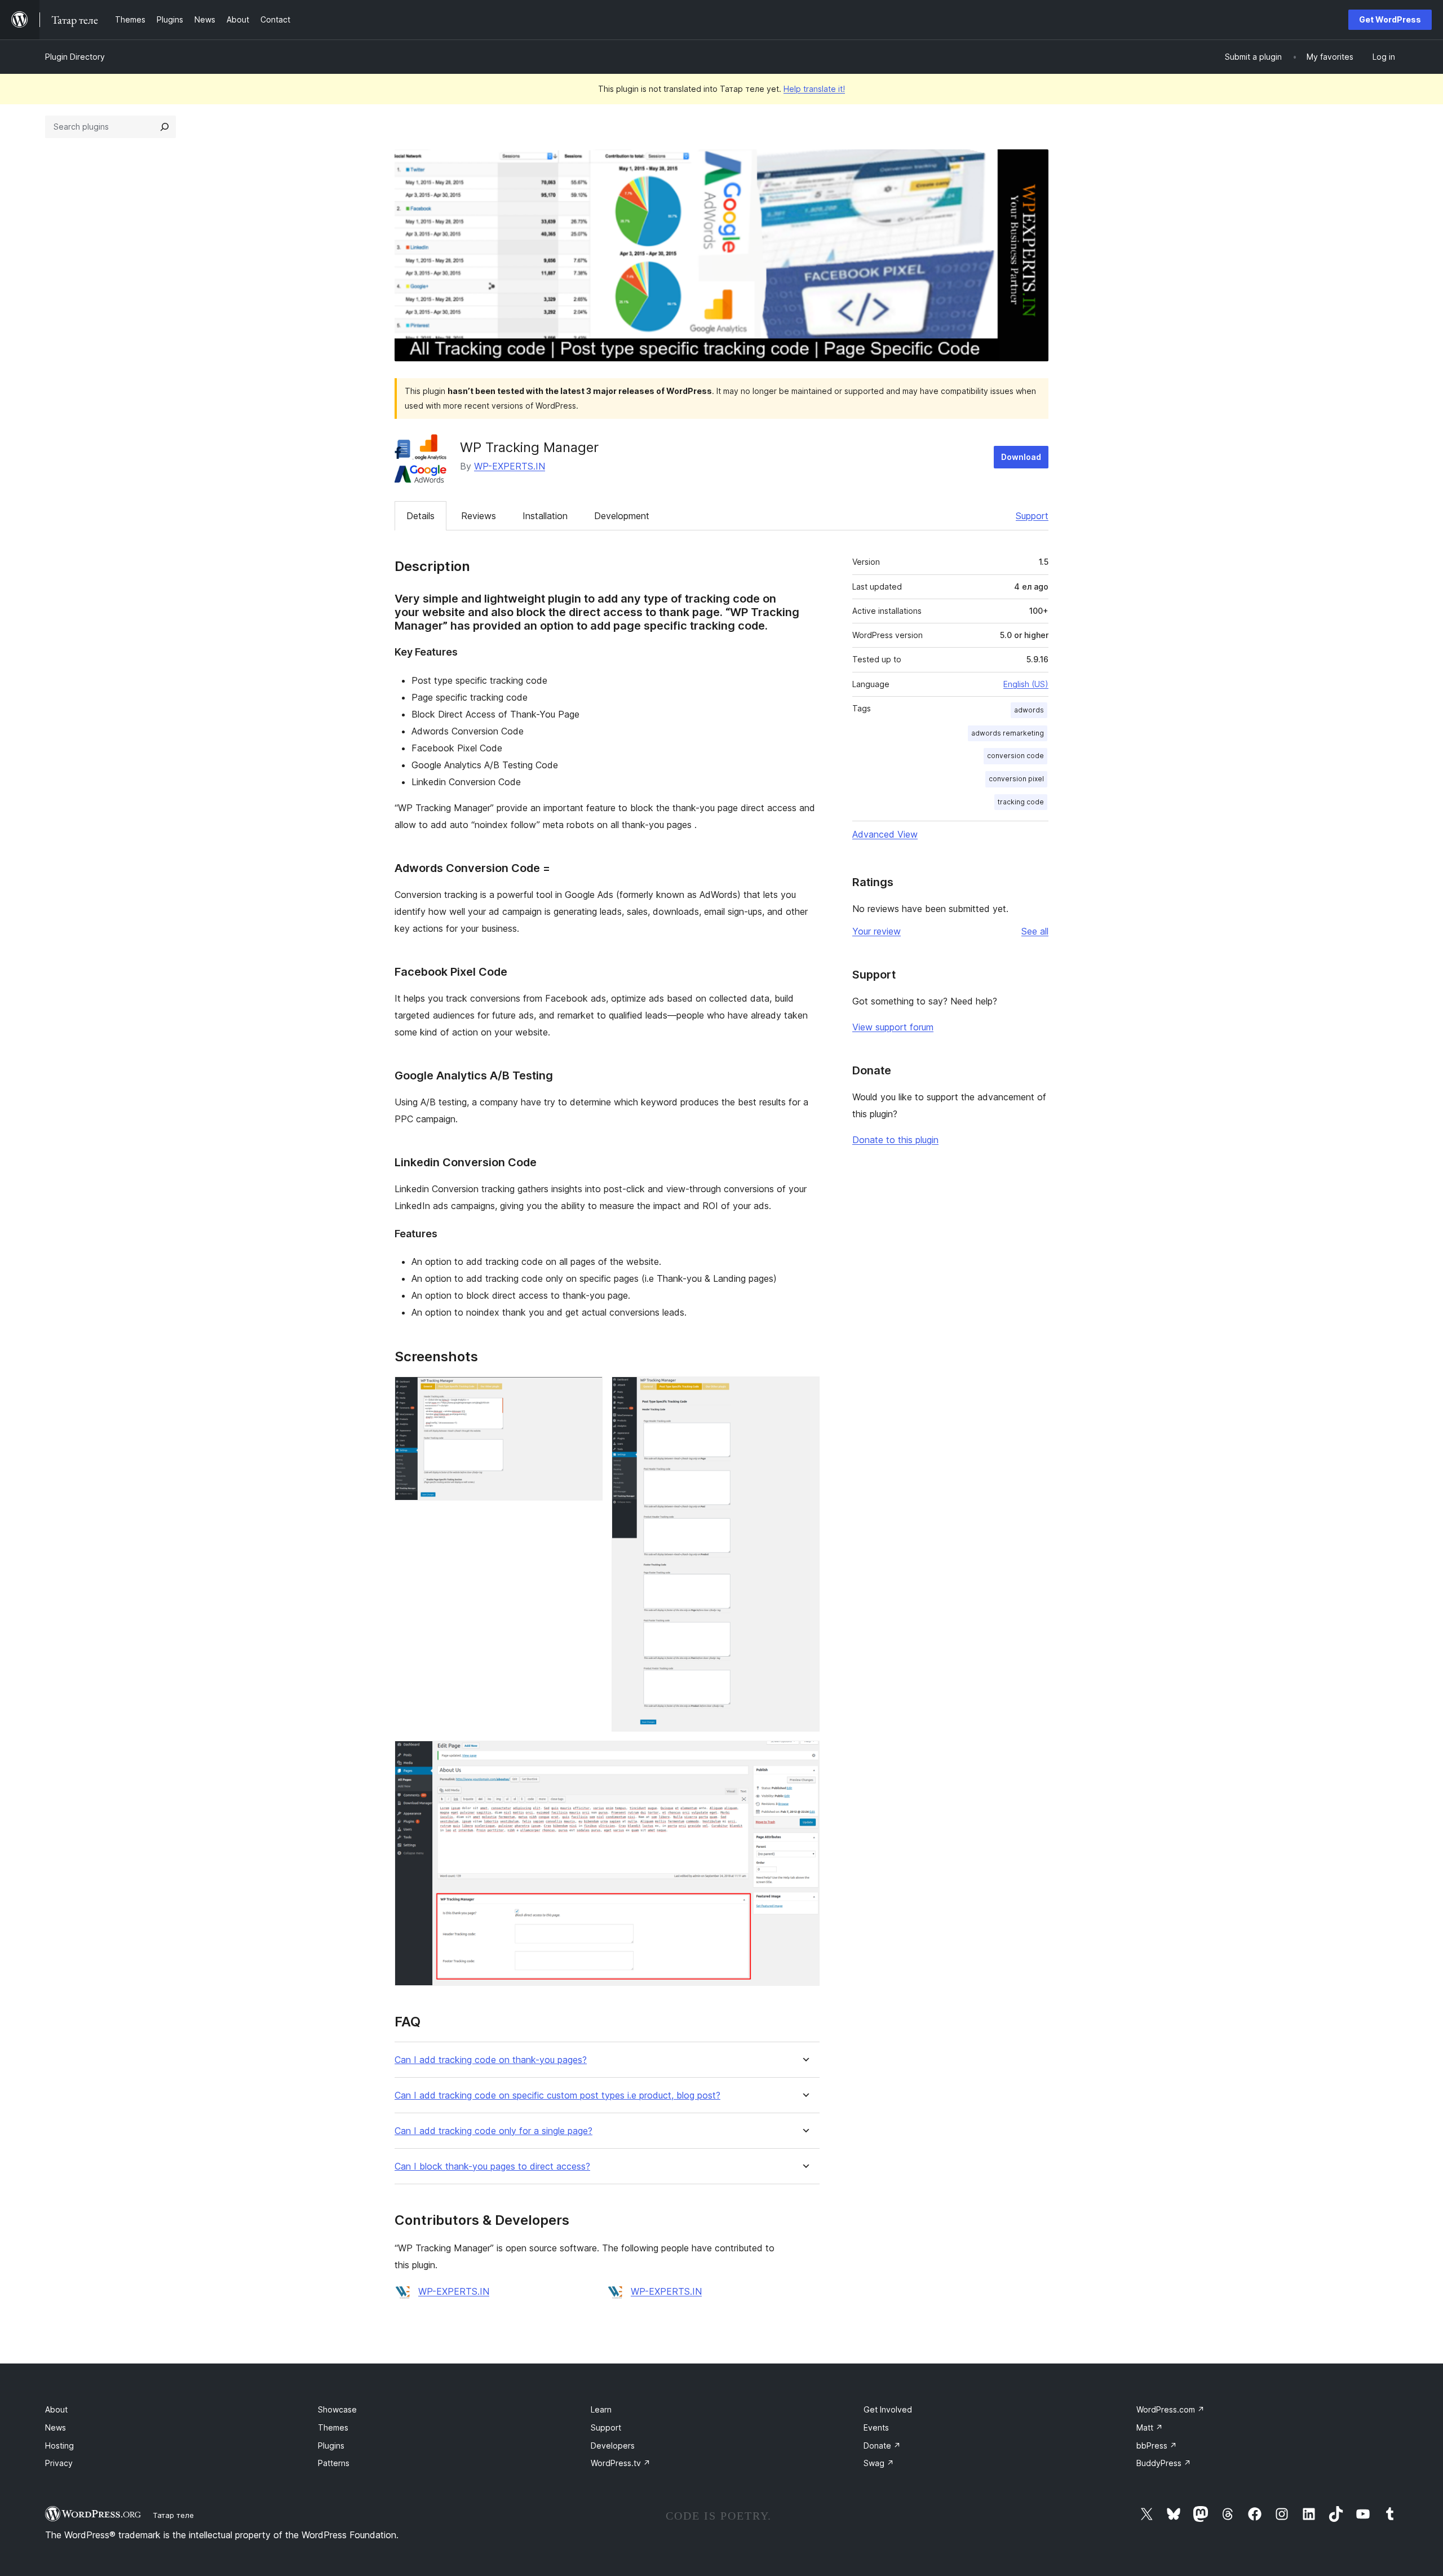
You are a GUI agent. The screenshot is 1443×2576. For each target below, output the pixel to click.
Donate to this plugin (895, 1140)
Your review (877, 931)
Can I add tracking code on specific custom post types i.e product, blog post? (557, 2095)
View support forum (893, 1027)
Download (1021, 457)
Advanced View (885, 834)
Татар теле (173, 2515)
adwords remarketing (1008, 733)
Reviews (479, 516)
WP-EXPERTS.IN (510, 466)
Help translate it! (814, 89)
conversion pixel (1016, 779)
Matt (1150, 2427)
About (56, 2409)
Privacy (59, 2463)
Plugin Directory (75, 57)
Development (622, 516)
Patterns (334, 2463)
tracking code (1021, 802)
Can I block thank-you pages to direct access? (492, 2166)
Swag (879, 2463)
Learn (601, 2409)
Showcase (337, 2409)
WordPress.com (1170, 2409)
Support (1032, 516)
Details (420, 516)
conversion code (1015, 756)
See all (1035, 931)
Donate (882, 2446)
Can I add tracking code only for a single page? (493, 2131)
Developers (613, 2446)
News (56, 2427)
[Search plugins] (165, 127)
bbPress (1157, 2446)
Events (876, 2427)
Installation (545, 516)
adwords (1029, 710)
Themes (333, 2427)
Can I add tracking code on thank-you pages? (491, 2060)
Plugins (331, 2446)
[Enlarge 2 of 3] (804, 1392)
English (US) (1026, 684)
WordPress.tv (621, 2463)
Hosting (59, 2446)
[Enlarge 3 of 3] (804, 1756)
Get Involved (888, 2409)
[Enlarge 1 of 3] (587, 1392)
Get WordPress (1390, 19)
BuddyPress (1164, 2463)
